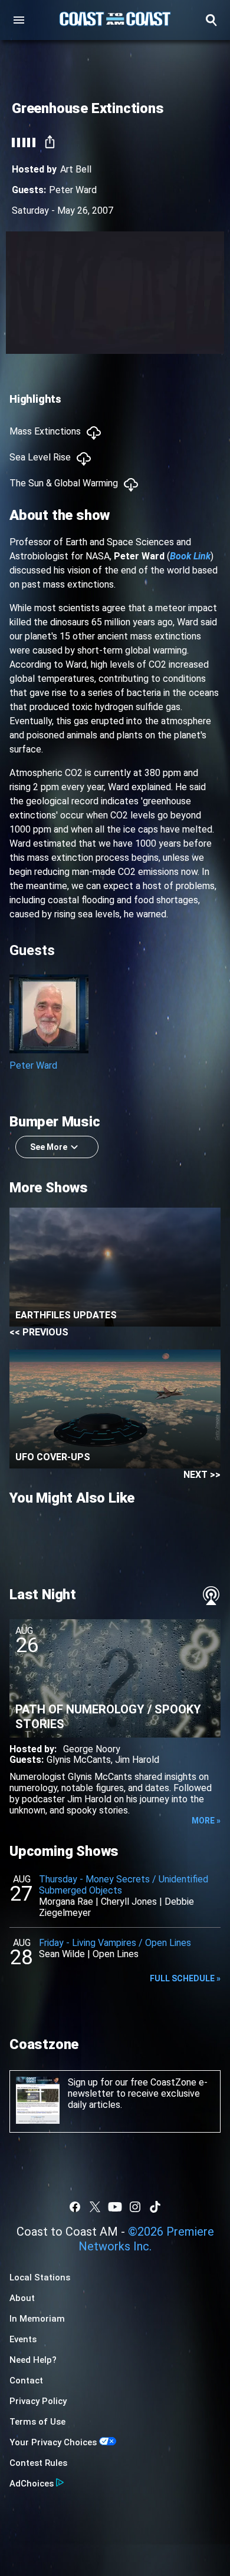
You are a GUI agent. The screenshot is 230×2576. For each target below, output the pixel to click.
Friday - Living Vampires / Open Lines (115, 1943)
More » (206, 1821)
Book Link (190, 556)
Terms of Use (37, 2422)
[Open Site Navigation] (19, 20)
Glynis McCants (79, 1760)
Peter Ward (73, 190)
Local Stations (40, 2277)
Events (23, 2339)
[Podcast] (211, 1596)
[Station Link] (115, 20)
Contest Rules (38, 2463)
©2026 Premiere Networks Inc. (146, 2239)
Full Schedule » (185, 1978)
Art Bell (76, 169)
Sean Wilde (62, 1954)
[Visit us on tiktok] (155, 2207)
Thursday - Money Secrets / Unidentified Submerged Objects (124, 1885)
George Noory (92, 1749)
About (22, 2298)
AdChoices (32, 2484)
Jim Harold (137, 1760)
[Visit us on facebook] (75, 2207)
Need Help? (33, 2360)
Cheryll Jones (129, 1902)
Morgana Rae (66, 1902)
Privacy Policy (38, 2401)
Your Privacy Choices (53, 2442)
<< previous (39, 1332)
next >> (202, 1475)
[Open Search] (211, 20)
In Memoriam (37, 2319)
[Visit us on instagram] (135, 2207)
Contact (26, 2381)
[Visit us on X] (95, 2207)
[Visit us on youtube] (115, 2207)
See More (49, 1147)
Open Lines (116, 1954)
